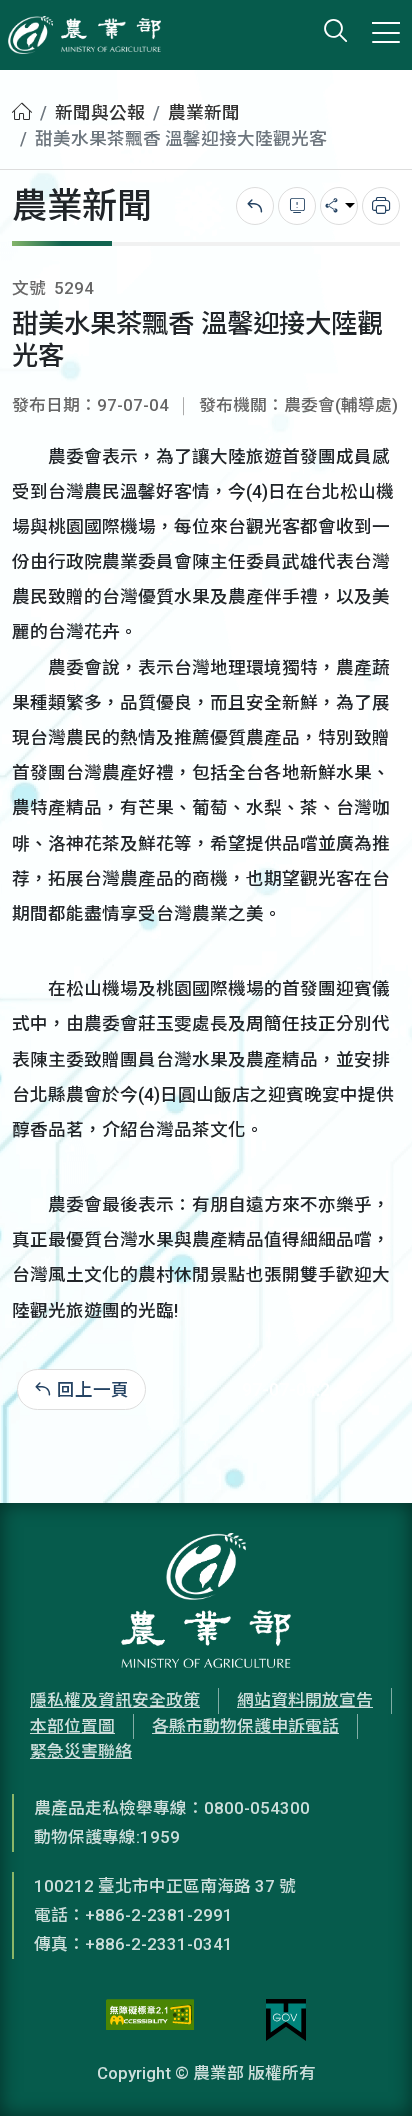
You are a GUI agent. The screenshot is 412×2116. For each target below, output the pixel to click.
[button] (367, 2071)
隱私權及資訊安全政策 (115, 1700)
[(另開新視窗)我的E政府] (286, 2020)
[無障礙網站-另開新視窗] (150, 2020)
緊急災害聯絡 (81, 1751)
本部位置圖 (72, 1726)
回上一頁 (93, 1390)
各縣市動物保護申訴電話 (245, 1726)
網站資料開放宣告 (305, 1700)
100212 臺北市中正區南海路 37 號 (165, 1886)
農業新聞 (204, 113)
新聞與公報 (100, 113)
